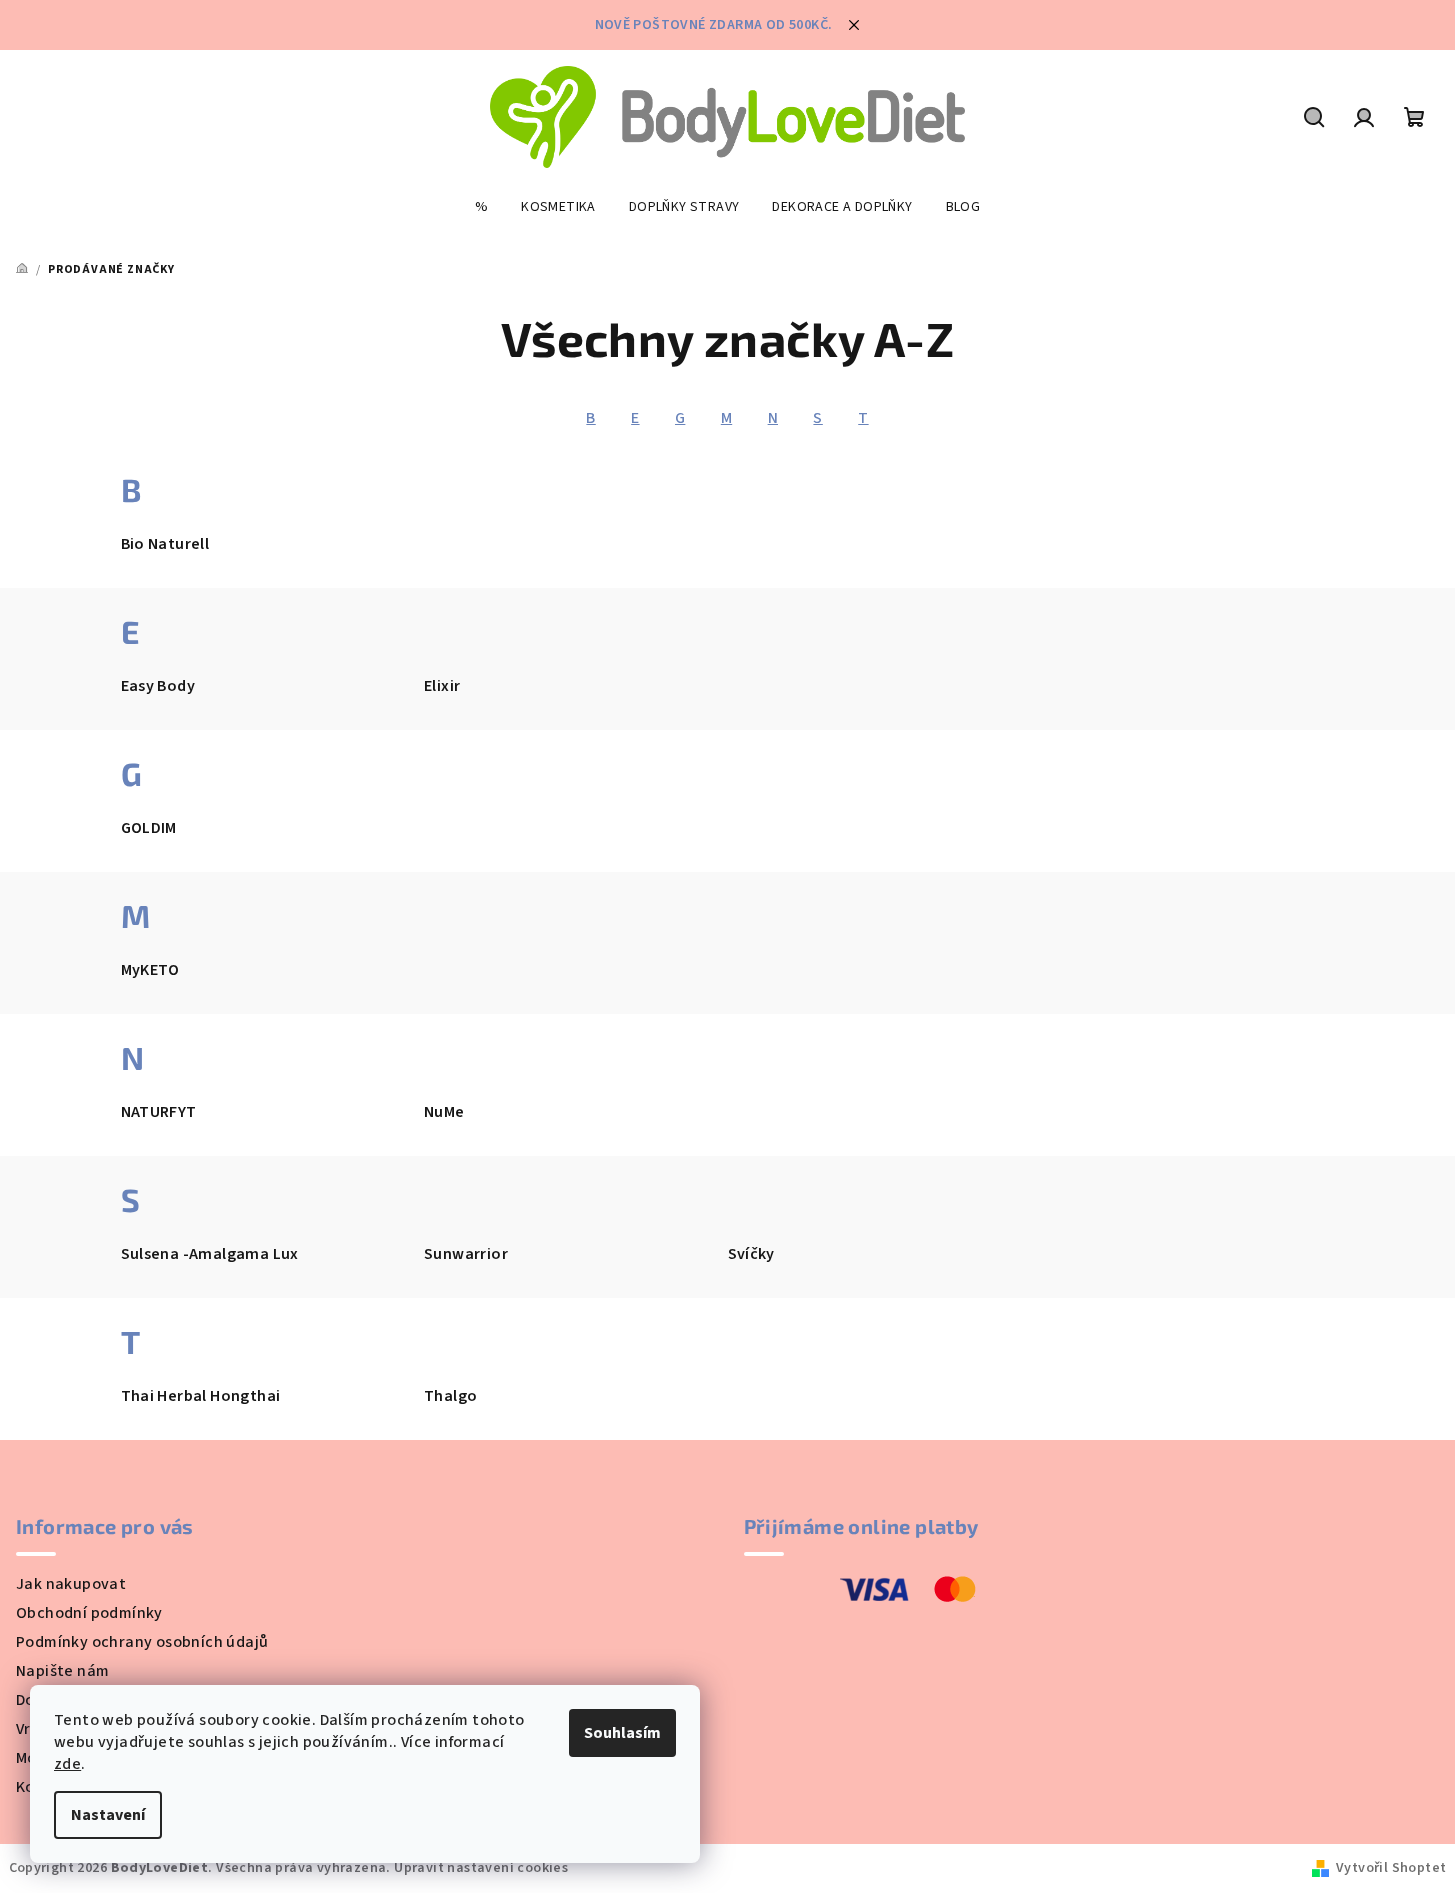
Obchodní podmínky (89, 1613)
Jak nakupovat (71, 1584)
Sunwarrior (466, 1254)
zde (67, 1764)
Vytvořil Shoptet (1391, 1868)
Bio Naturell (165, 544)
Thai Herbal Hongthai (201, 1396)
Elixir (442, 686)
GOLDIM (149, 828)
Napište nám (62, 1671)
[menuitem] (481, 207)
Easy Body (158, 686)
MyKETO (150, 970)
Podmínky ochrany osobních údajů (142, 1642)
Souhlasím (622, 1733)
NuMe (444, 1112)
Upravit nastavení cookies (481, 1868)
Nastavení (108, 1815)
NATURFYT (159, 1112)
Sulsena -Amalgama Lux (210, 1254)
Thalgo (450, 1396)
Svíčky (751, 1254)
